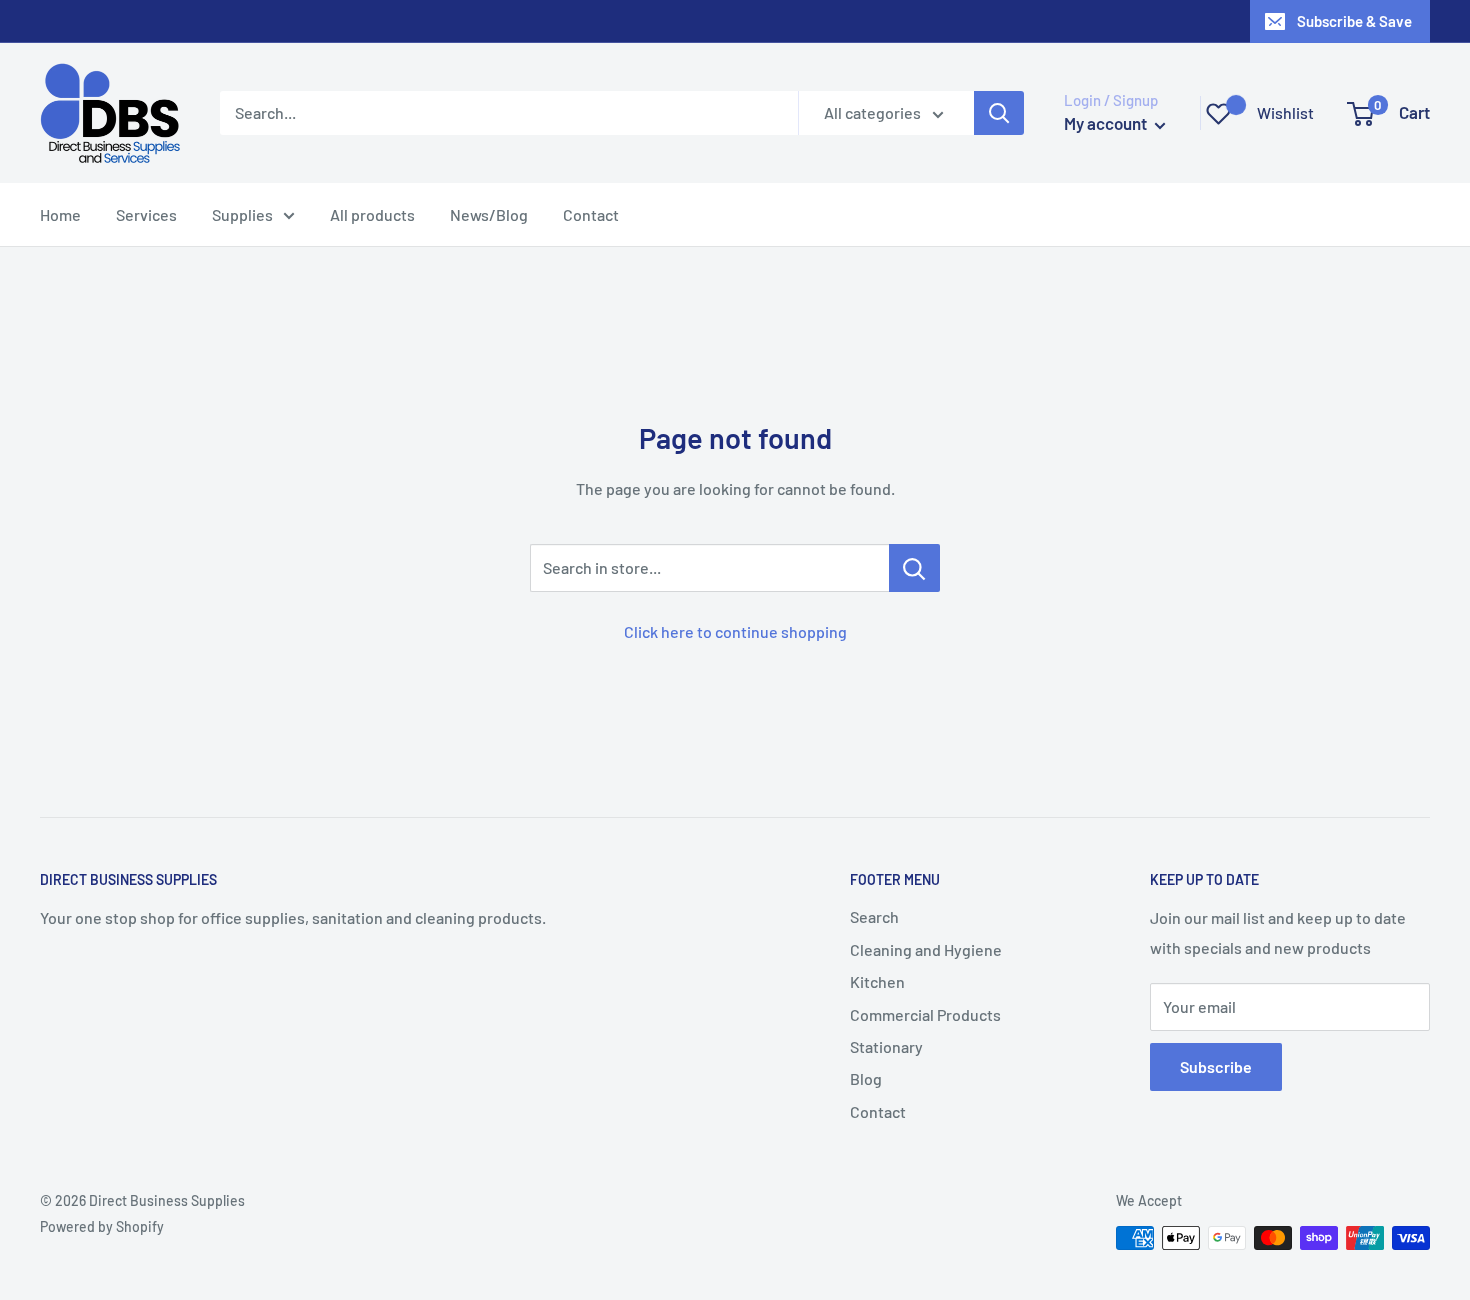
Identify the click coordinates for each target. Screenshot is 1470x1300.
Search (874, 916)
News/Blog (489, 214)
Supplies (242, 214)
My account (1107, 123)
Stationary (886, 1046)
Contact (591, 214)
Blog (866, 1078)
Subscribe (1216, 1066)
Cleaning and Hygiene (926, 949)
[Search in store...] (914, 568)
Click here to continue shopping (735, 631)
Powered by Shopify (102, 1226)
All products (372, 214)
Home (60, 214)
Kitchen (877, 981)
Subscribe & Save (1354, 21)
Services (146, 214)
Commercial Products (925, 1014)
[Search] (999, 113)
